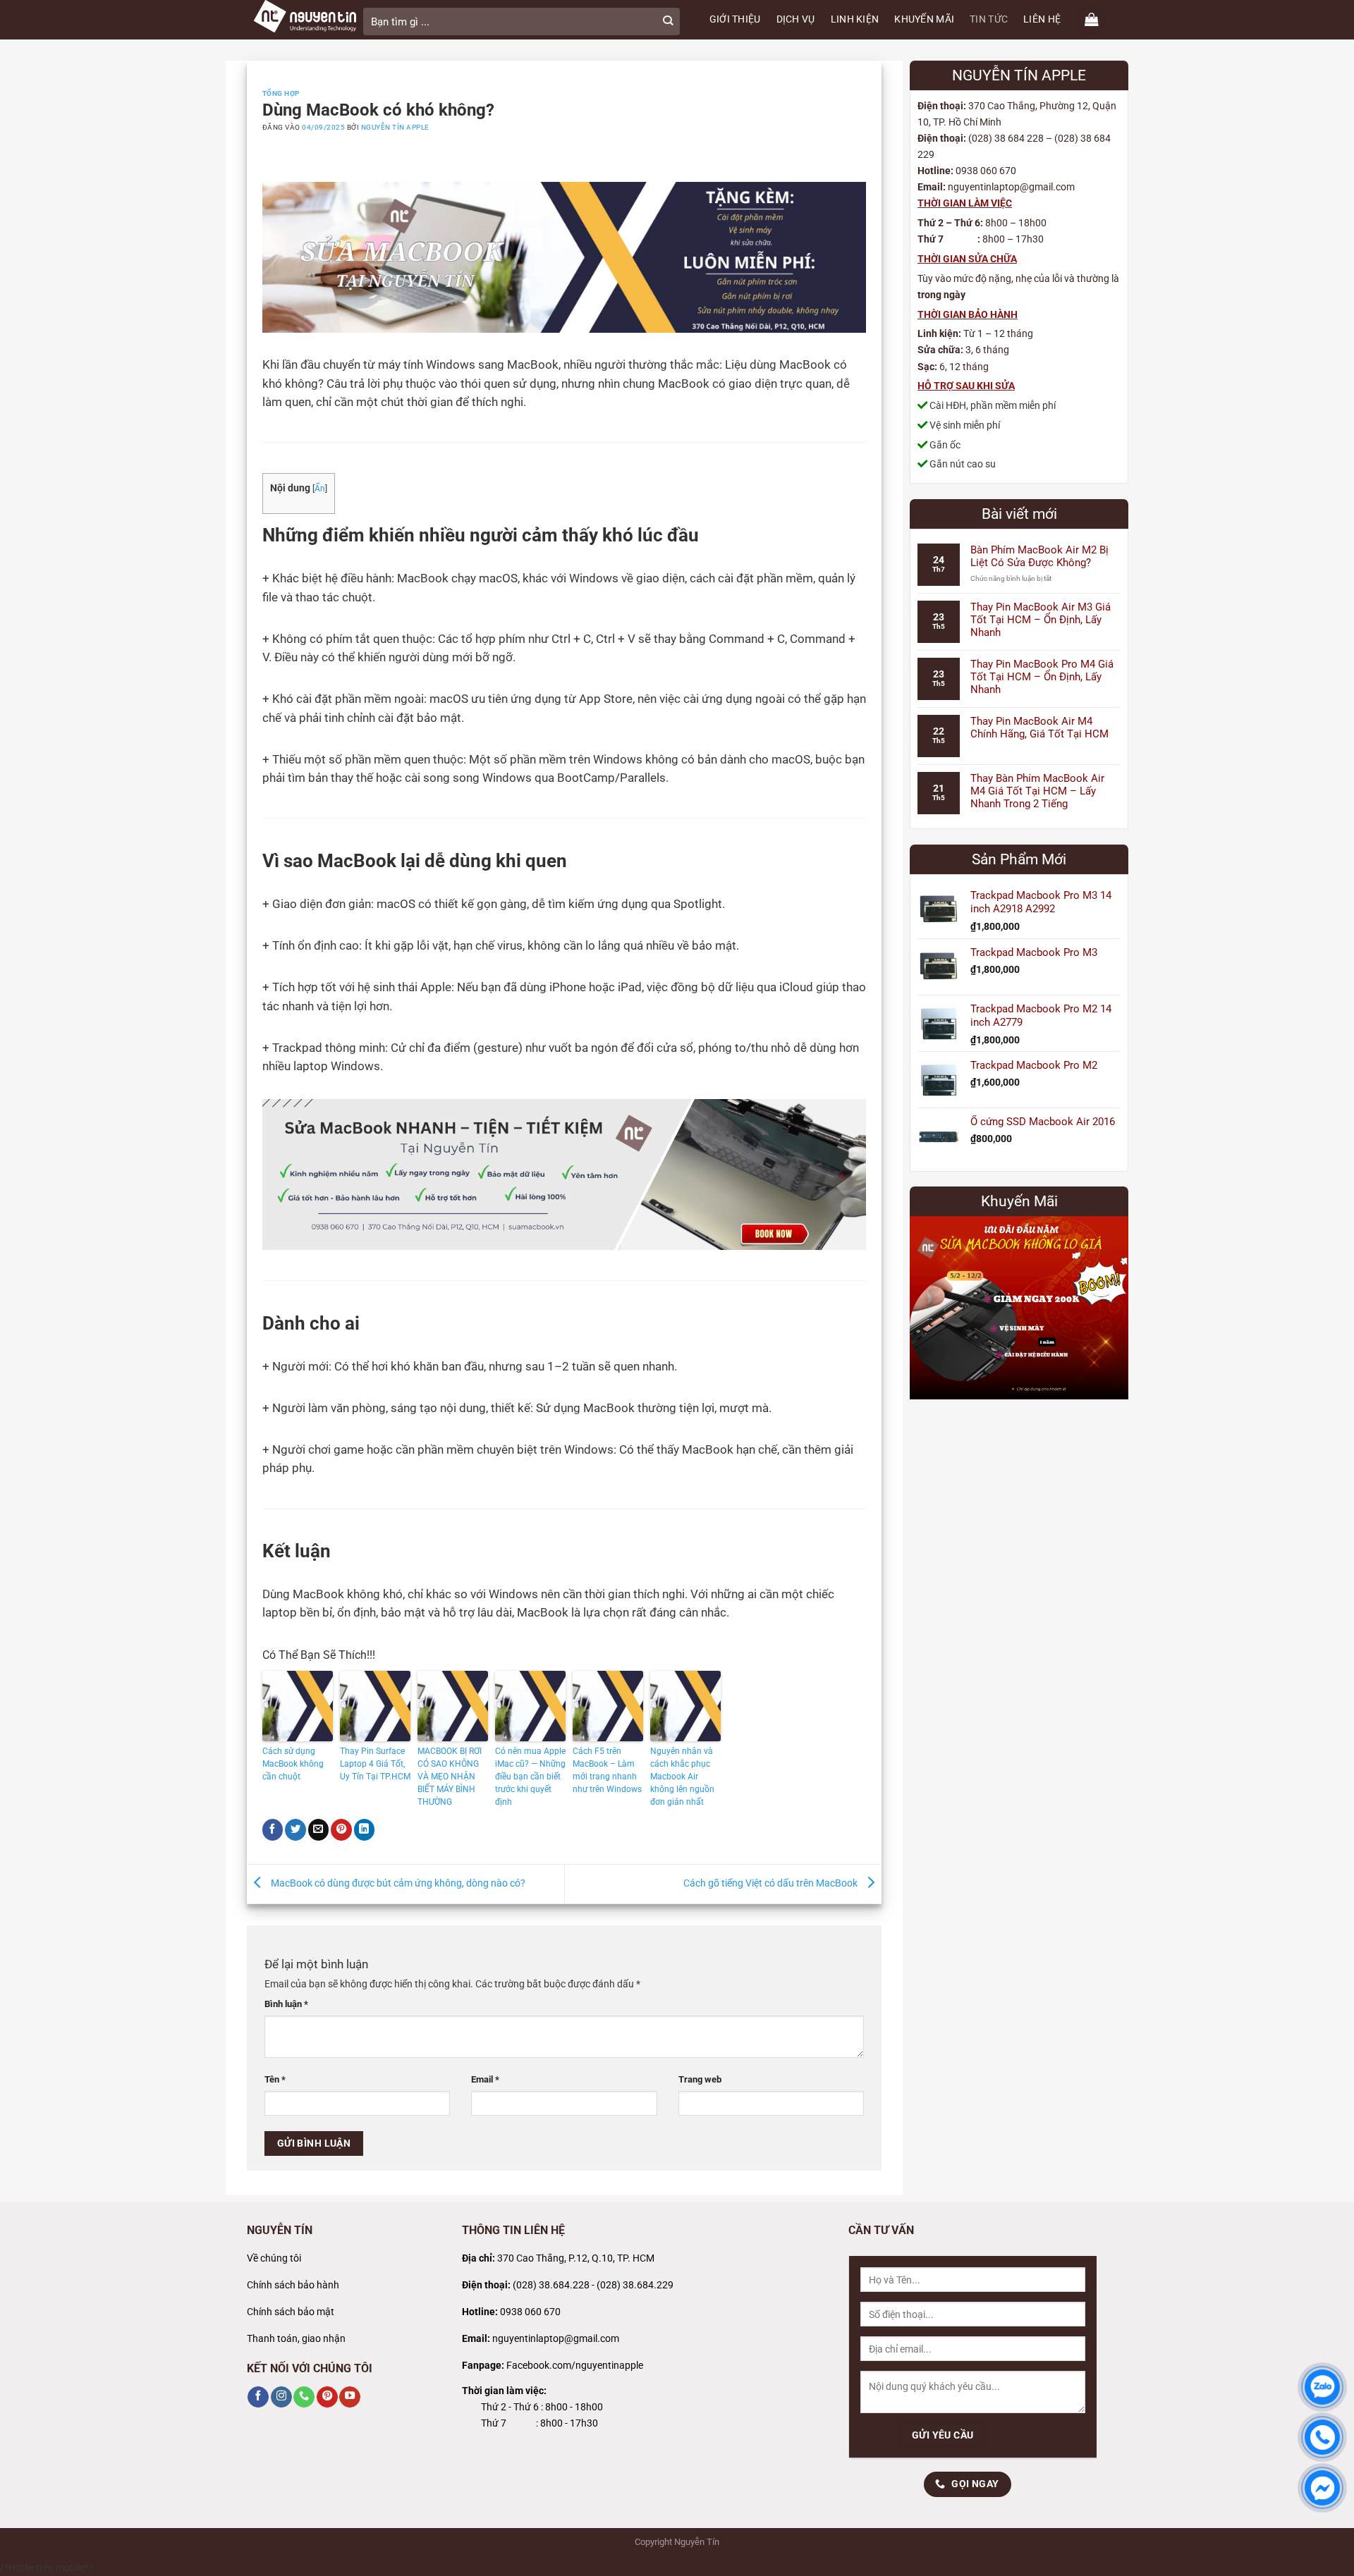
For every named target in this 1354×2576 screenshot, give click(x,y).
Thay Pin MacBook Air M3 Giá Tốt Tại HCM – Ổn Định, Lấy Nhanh (1041, 620)
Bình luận (286, 2004)
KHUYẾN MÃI (924, 19)
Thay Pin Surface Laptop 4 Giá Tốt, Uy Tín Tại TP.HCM (375, 1764)
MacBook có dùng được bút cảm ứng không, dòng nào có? (397, 1883)
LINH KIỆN (855, 19)
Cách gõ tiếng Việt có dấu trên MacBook (771, 1883)
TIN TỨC (989, 19)
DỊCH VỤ (796, 19)
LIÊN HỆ (1042, 19)
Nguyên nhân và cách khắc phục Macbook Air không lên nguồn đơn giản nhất (682, 1777)
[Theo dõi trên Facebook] (258, 2397)
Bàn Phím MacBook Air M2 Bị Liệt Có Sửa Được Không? (1039, 556)
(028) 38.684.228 (551, 2285)
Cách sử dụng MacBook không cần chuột (293, 1764)
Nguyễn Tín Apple (395, 127)
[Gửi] (668, 22)
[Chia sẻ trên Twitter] (295, 1830)
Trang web (700, 2079)
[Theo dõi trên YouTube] (350, 2397)
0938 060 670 (530, 2312)
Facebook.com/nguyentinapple (575, 2366)
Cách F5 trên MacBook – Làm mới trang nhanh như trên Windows (607, 1770)
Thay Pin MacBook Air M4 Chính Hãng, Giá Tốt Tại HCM (1039, 728)
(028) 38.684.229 (635, 2285)
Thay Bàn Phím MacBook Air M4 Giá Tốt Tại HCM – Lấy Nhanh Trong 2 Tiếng (1037, 791)
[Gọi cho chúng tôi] (304, 2397)
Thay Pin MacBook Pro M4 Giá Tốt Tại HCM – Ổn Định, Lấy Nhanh (1042, 677)
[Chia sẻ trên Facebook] (273, 1830)
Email (485, 2079)
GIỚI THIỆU (735, 19)
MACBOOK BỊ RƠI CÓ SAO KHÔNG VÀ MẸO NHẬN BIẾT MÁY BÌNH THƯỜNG (450, 1777)
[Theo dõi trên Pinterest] (327, 2397)
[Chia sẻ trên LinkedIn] (365, 1830)
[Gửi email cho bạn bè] (319, 1830)
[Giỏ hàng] (1092, 20)
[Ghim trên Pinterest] (341, 1830)
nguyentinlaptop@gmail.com (556, 2339)
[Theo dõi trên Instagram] (281, 2397)
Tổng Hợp (281, 93)
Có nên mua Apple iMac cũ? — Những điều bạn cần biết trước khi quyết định (530, 1777)
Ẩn (320, 489)
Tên (275, 2079)
